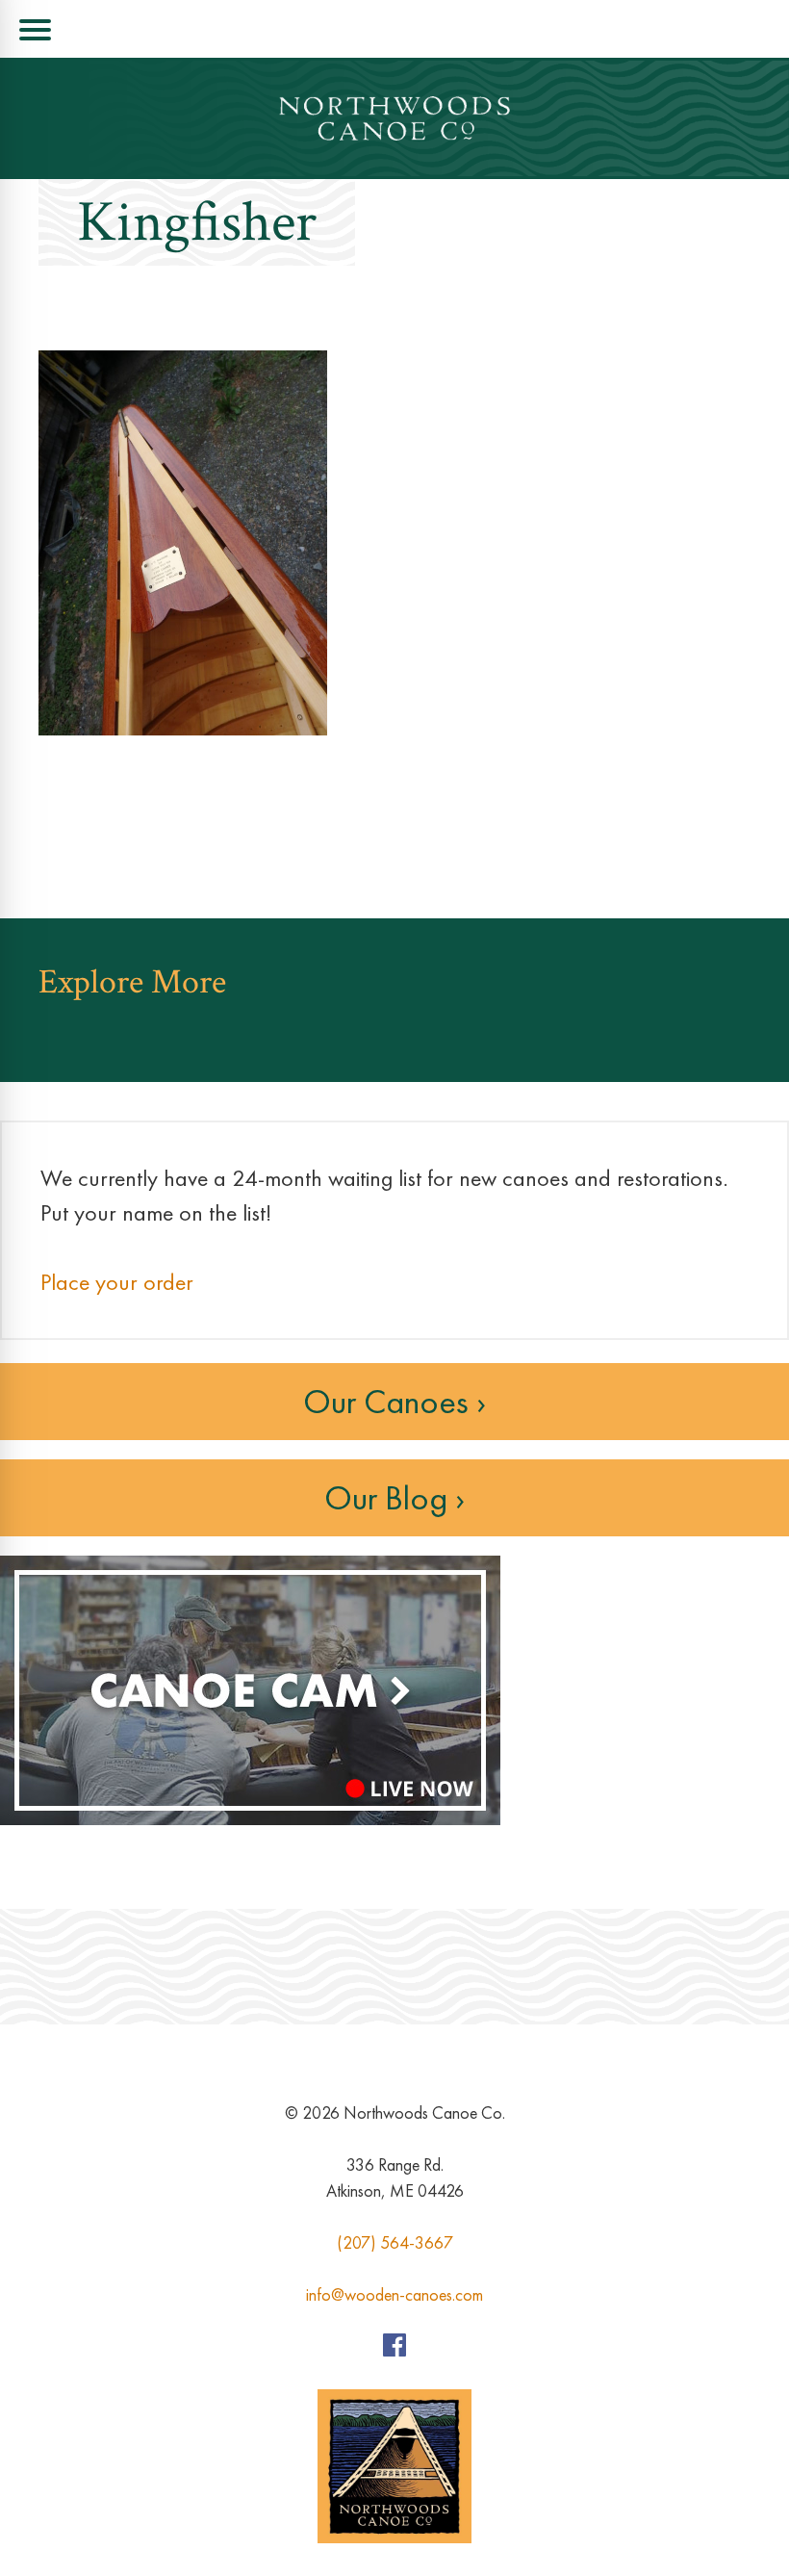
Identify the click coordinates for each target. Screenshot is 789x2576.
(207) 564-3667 (395, 2242)
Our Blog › (394, 1498)
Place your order (117, 1282)
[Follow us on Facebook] (394, 2350)
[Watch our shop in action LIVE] (250, 1820)
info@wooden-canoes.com (394, 2294)
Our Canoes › (394, 1402)
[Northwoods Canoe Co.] (394, 118)
